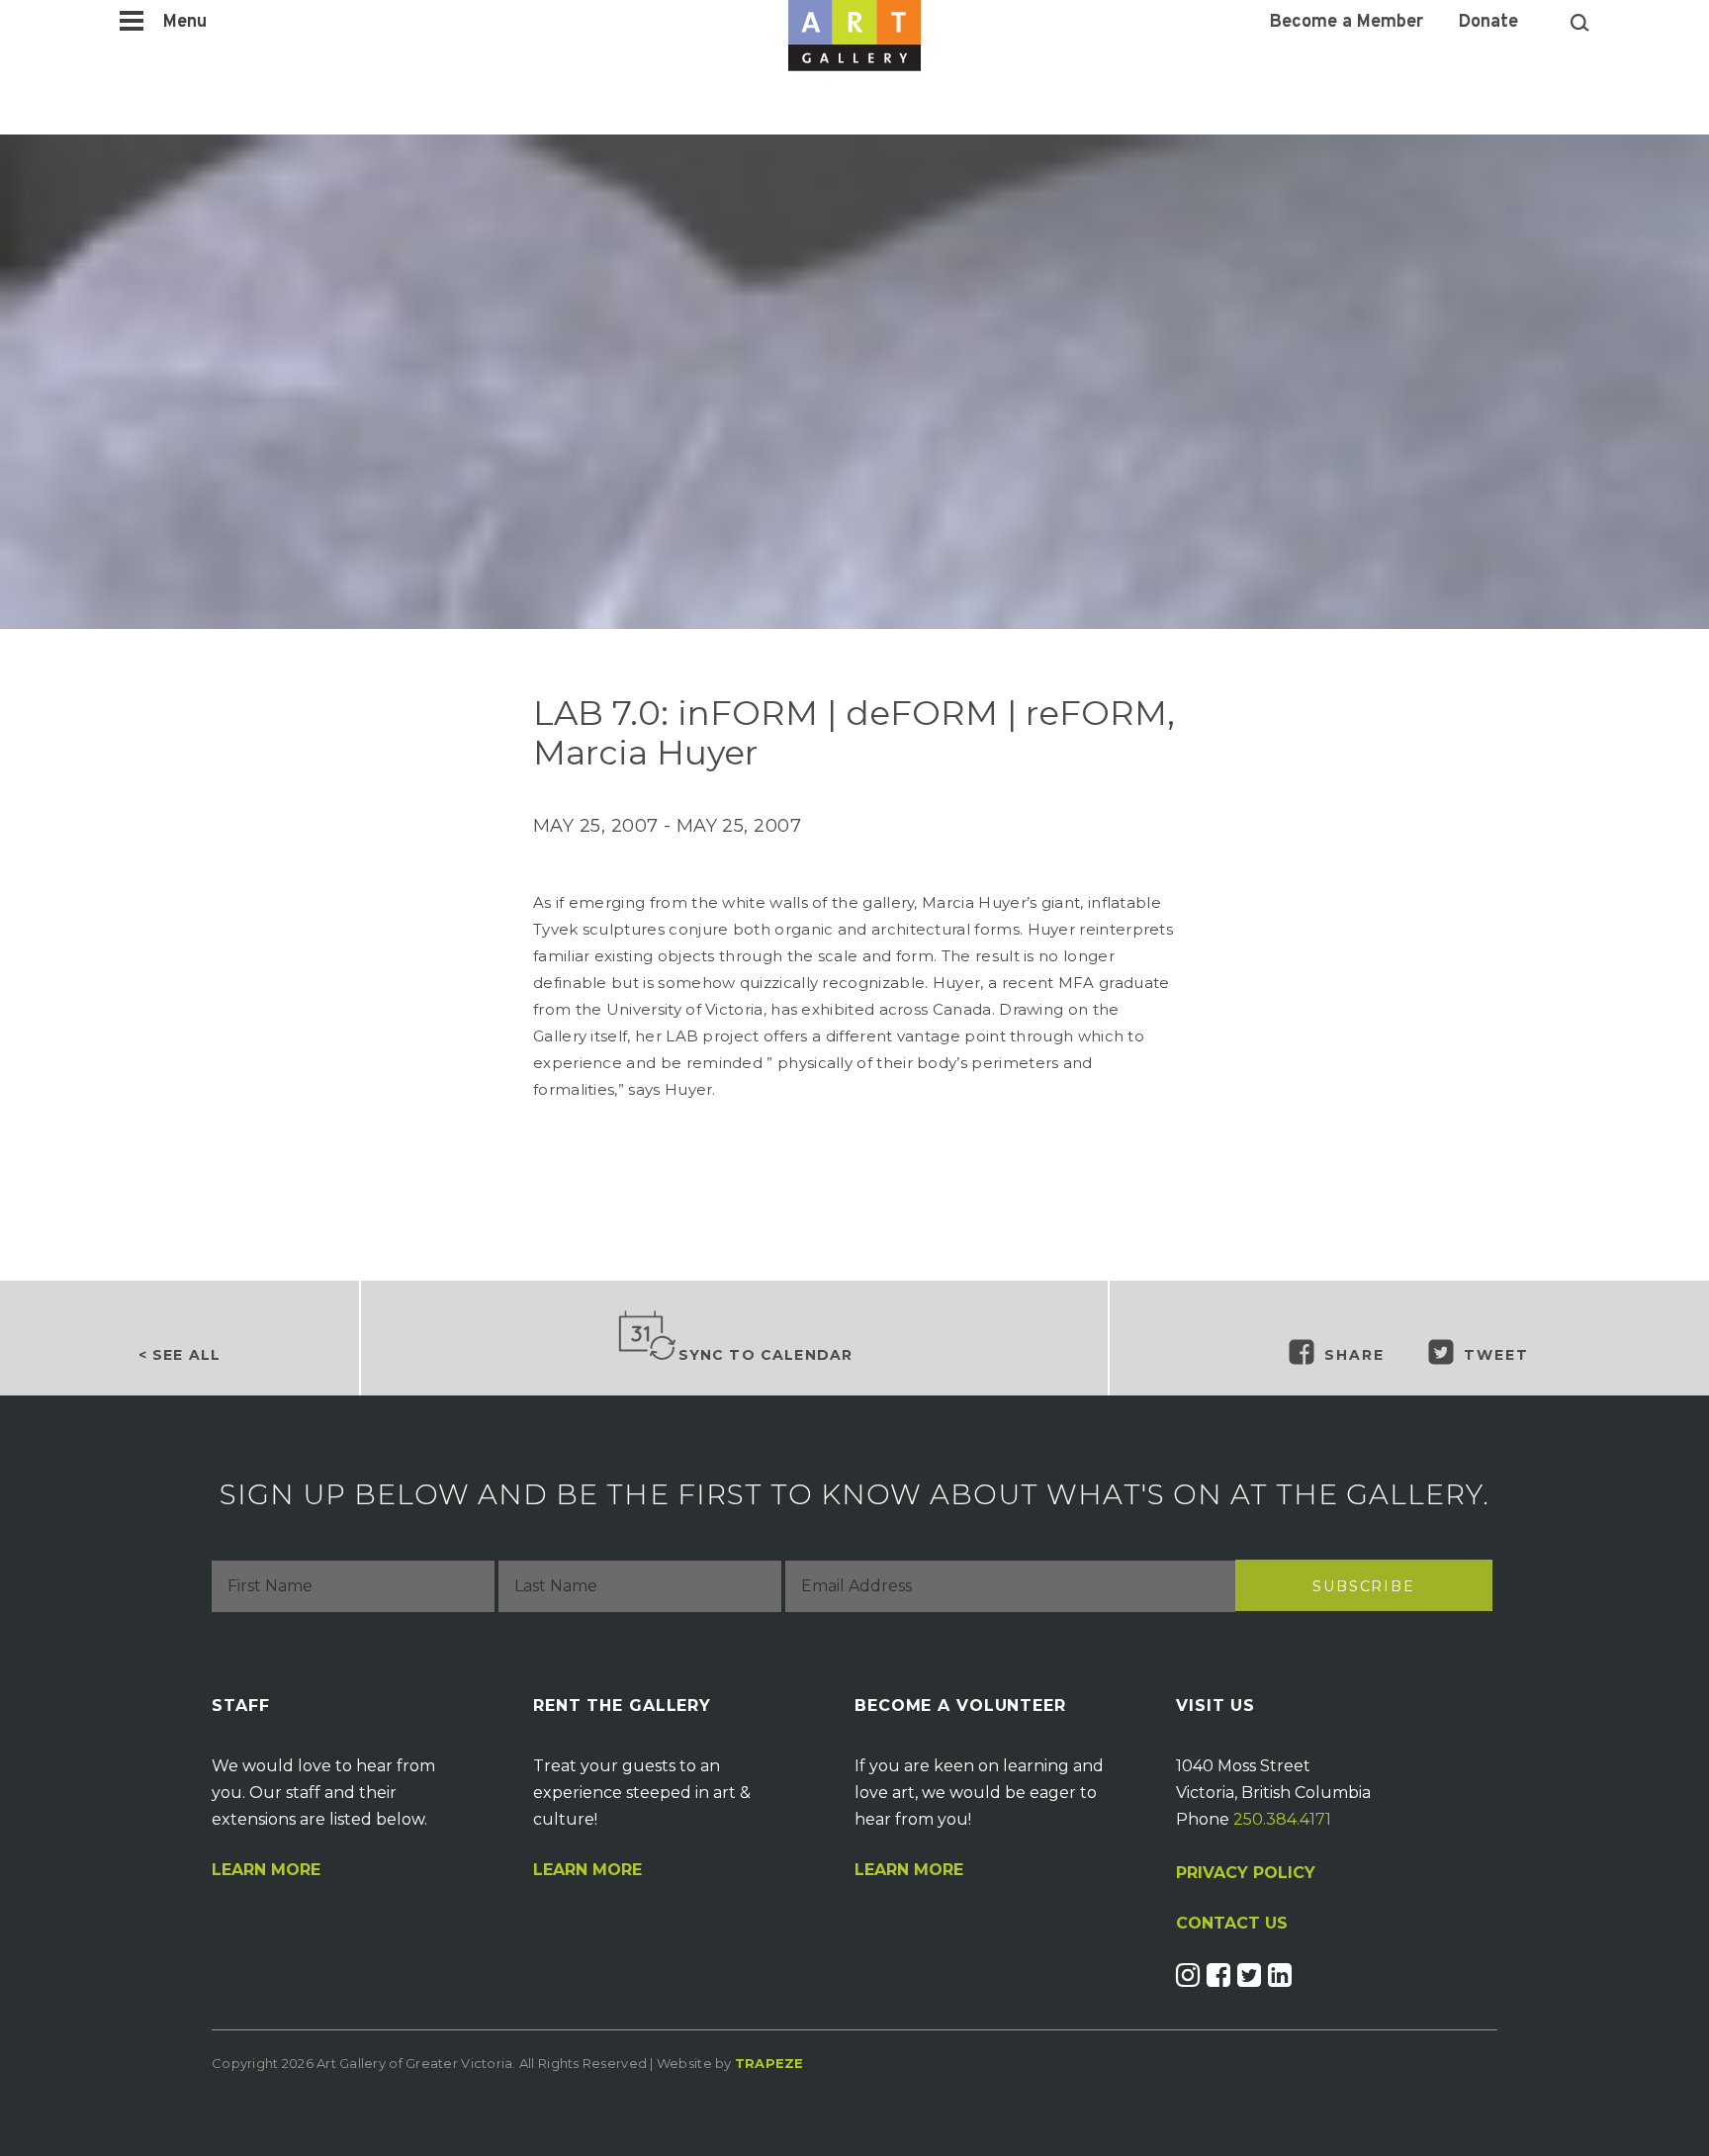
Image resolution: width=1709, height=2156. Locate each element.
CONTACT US (1232, 1924)
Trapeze (769, 2063)
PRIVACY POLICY (1246, 1873)
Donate (1488, 23)
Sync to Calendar (766, 1355)
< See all (180, 1355)
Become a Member (1347, 23)
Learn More (266, 1870)
